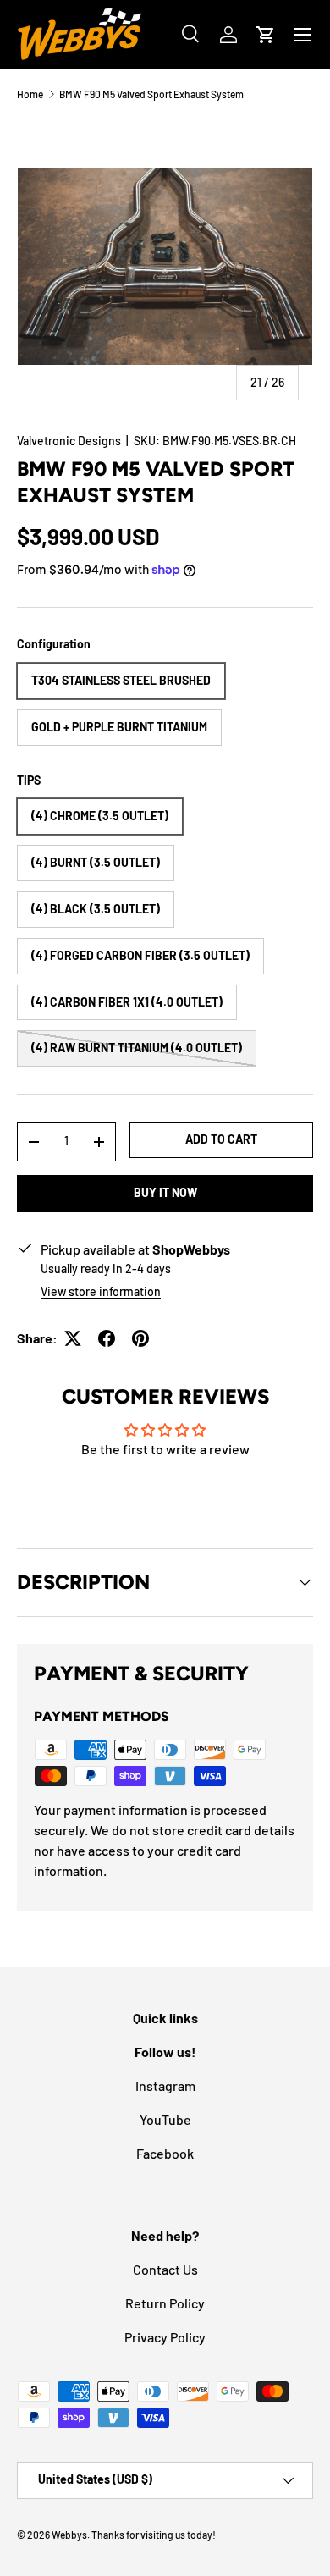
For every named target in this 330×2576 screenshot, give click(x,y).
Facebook (165, 2153)
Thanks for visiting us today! (154, 2535)
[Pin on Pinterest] (140, 1338)
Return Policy (165, 2303)
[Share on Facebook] (107, 1338)
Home (30, 94)
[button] (266, 35)
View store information (101, 1291)
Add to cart (221, 1139)
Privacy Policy (165, 2337)
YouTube (165, 2119)
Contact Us (165, 2269)
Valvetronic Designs (69, 441)
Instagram (165, 2085)
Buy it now (165, 1192)
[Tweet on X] (73, 1338)
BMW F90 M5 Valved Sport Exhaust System (151, 94)
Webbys (69, 2535)
